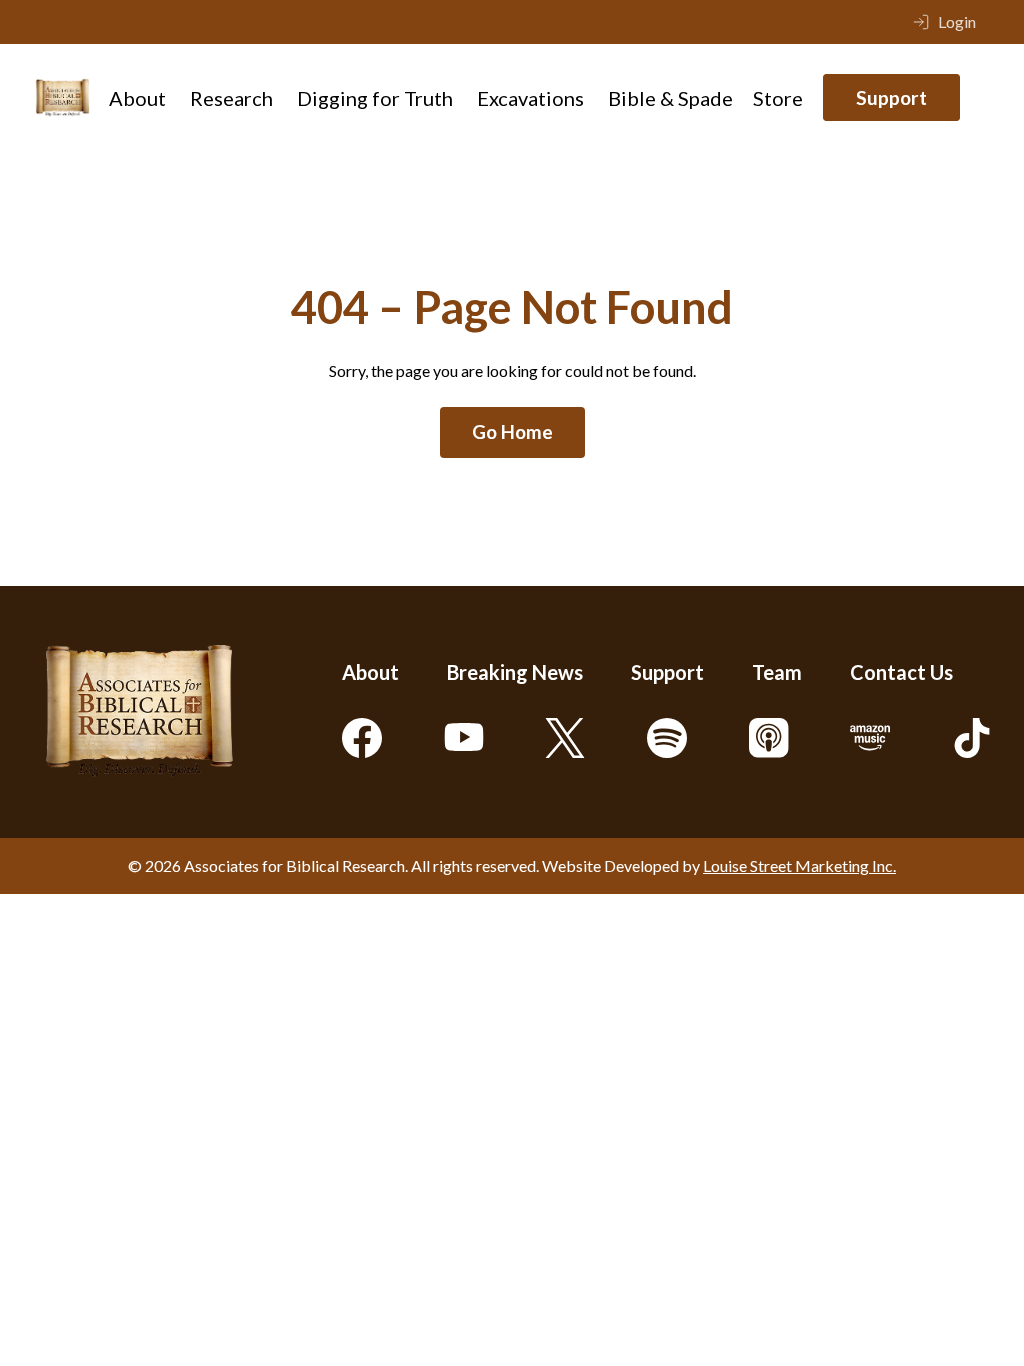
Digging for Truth (375, 98)
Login (957, 21)
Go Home (512, 431)
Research (231, 98)
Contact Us (901, 672)
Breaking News (515, 672)
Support (891, 97)
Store (778, 98)
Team (777, 672)
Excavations (530, 98)
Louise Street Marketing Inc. (799, 865)
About (137, 98)
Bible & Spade (670, 98)
